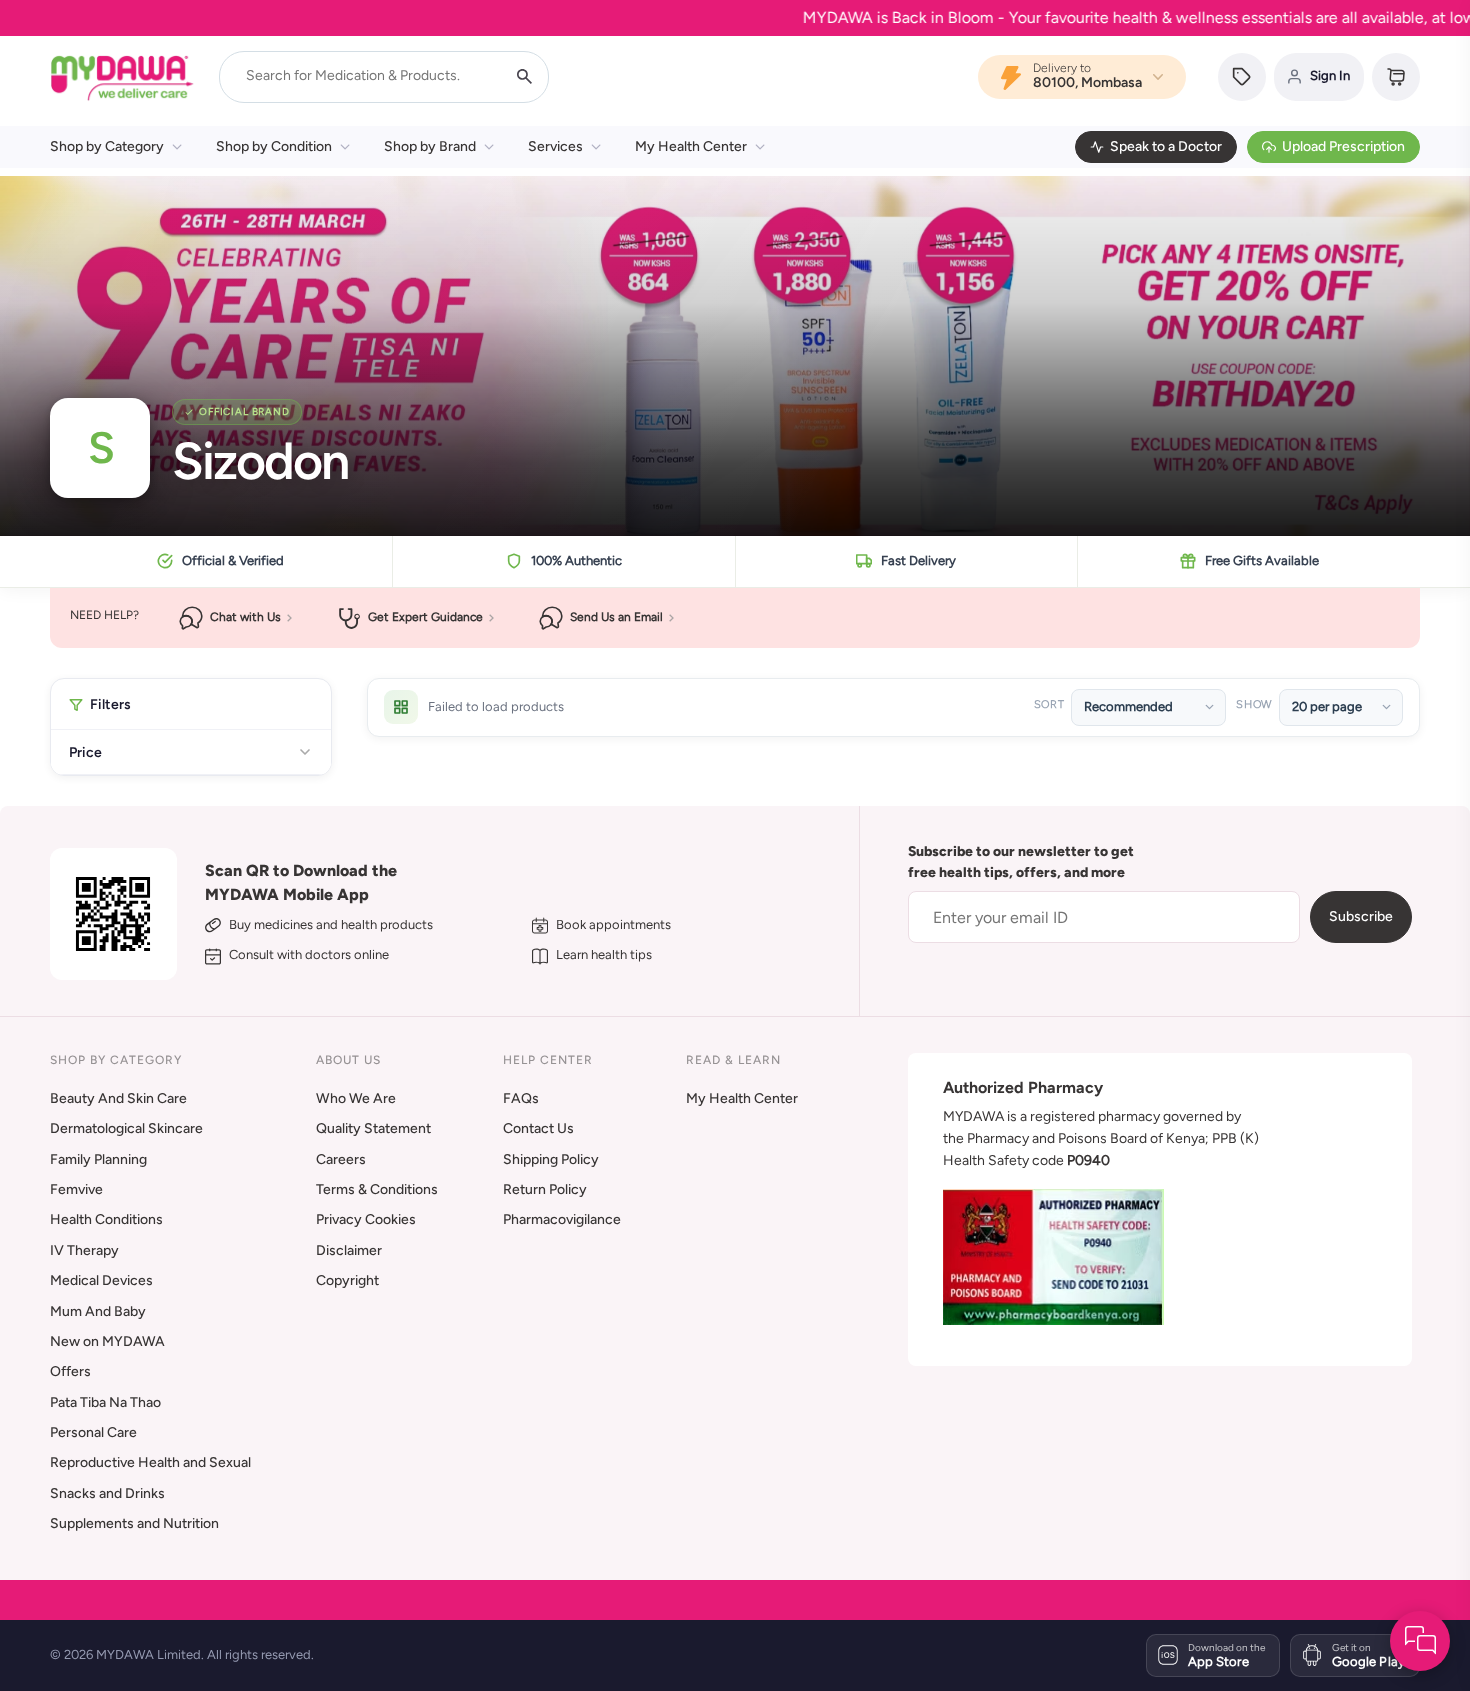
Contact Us (538, 1128)
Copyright (347, 1280)
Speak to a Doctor (1166, 146)
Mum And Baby (98, 1311)
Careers (341, 1159)
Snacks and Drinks (107, 1493)
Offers (70, 1371)
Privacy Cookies (366, 1219)
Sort (1049, 704)
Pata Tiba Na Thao (105, 1402)
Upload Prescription (1343, 146)
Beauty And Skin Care (118, 1098)
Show (1254, 704)
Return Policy (545, 1189)
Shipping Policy (551, 1159)
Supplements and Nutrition (134, 1523)
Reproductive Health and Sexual (150, 1462)
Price (85, 752)
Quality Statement (373, 1128)
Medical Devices (101, 1280)
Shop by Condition (274, 146)
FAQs (521, 1098)
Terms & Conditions (377, 1189)
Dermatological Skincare (126, 1128)
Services (555, 146)
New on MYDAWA (107, 1341)
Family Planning (98, 1159)
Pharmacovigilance (562, 1219)
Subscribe (1361, 916)
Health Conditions (106, 1219)
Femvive (76, 1189)
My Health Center (691, 146)
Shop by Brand (430, 146)
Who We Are (356, 1098)
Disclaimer (349, 1250)
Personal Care (93, 1432)
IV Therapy (84, 1250)
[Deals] (1242, 77)
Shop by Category (107, 146)
